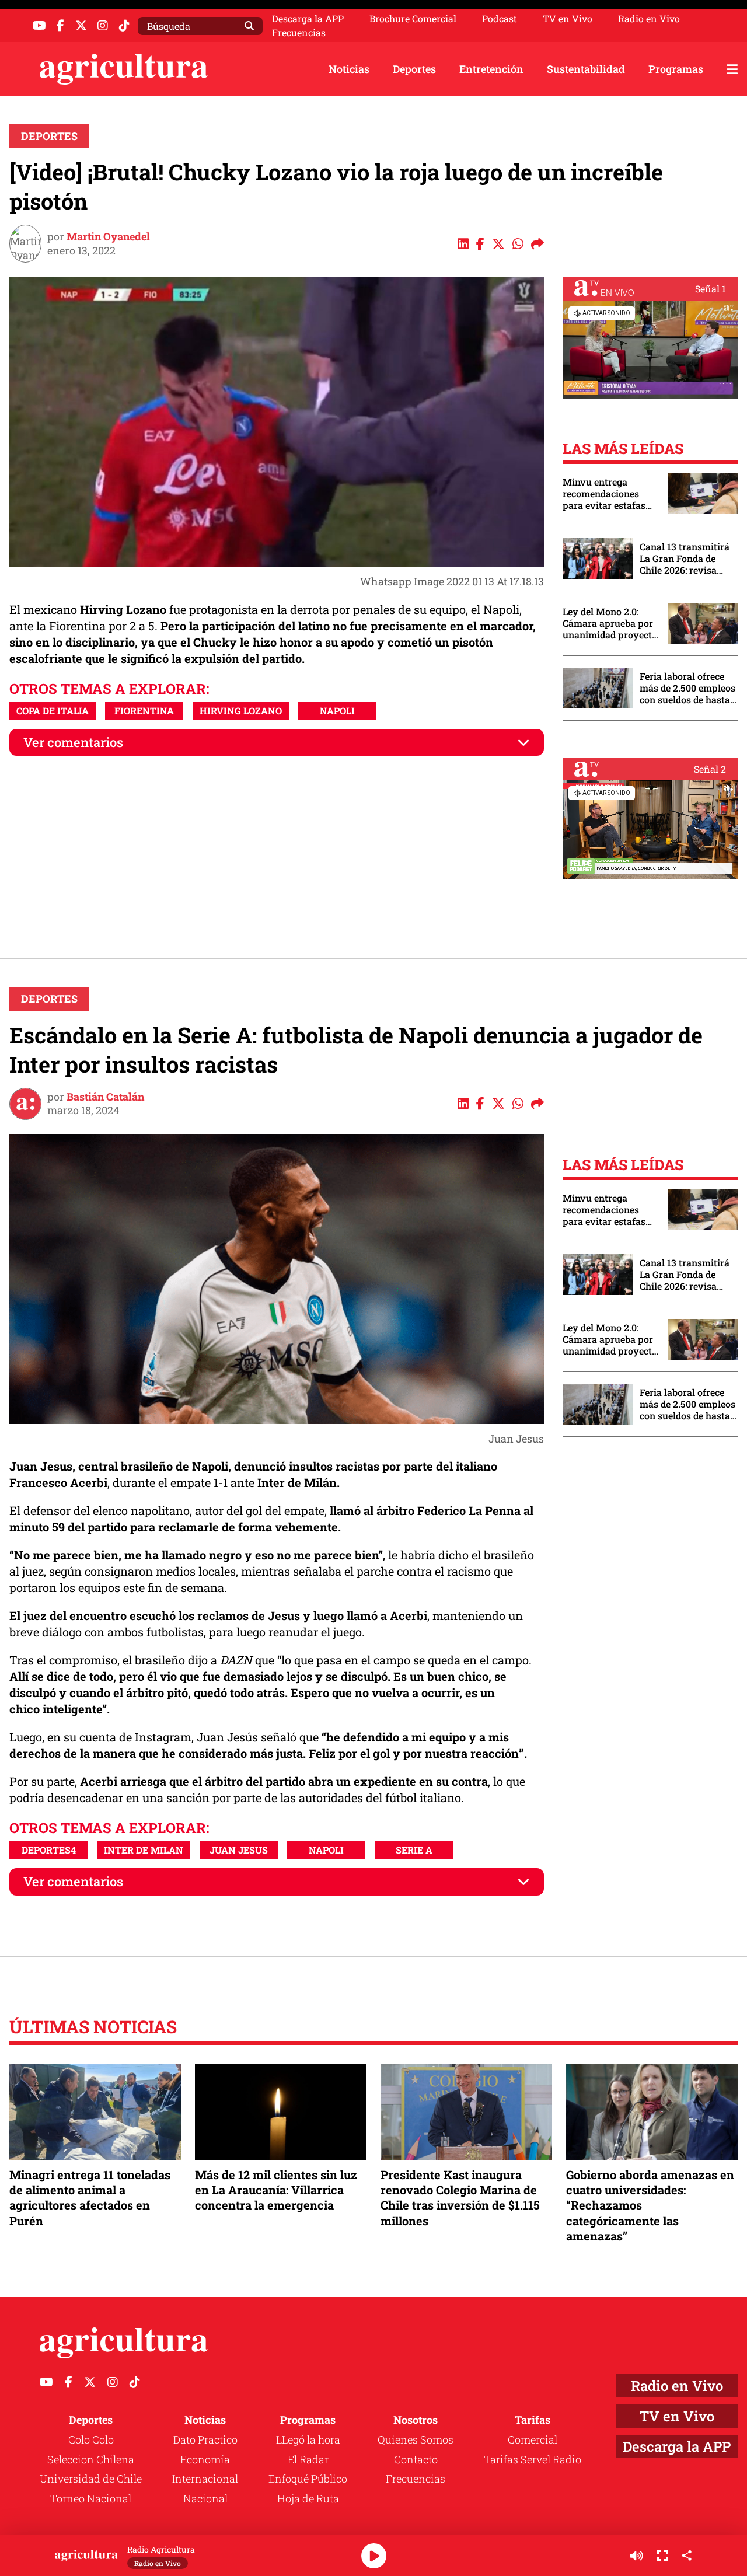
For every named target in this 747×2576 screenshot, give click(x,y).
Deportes (414, 69)
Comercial (533, 2439)
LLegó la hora (308, 2439)
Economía (205, 2459)
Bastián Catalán (105, 1097)
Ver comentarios (73, 742)
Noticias (349, 69)
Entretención (491, 69)
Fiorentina (144, 711)
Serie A (414, 1850)
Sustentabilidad (586, 69)
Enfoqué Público (308, 2479)
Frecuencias (299, 33)
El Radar (308, 2459)
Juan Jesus (239, 1850)
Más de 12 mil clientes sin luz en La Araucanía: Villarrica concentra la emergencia (276, 2190)
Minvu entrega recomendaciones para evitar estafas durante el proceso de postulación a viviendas (609, 494)
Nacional (205, 2498)
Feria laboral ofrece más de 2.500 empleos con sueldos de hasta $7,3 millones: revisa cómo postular (687, 688)
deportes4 (49, 1850)
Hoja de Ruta (308, 2498)
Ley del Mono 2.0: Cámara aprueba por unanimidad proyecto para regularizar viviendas (610, 623)
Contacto (416, 2459)
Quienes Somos (416, 2439)
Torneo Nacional (91, 2498)
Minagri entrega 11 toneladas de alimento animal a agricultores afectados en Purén (90, 2198)
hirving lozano (241, 711)
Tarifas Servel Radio (533, 2459)
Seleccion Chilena (91, 2459)
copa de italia (53, 711)
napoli (337, 711)
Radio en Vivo (649, 19)
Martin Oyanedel (108, 236)
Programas (676, 69)
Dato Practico (205, 2439)
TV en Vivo (568, 19)
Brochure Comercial (413, 19)
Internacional (205, 2479)
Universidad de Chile (91, 2479)
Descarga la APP (308, 18)
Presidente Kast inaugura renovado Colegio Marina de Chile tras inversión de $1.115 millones (460, 2198)
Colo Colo (91, 2439)
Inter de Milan (144, 1850)
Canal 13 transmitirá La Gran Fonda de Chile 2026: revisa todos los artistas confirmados (685, 559)
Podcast (500, 19)
